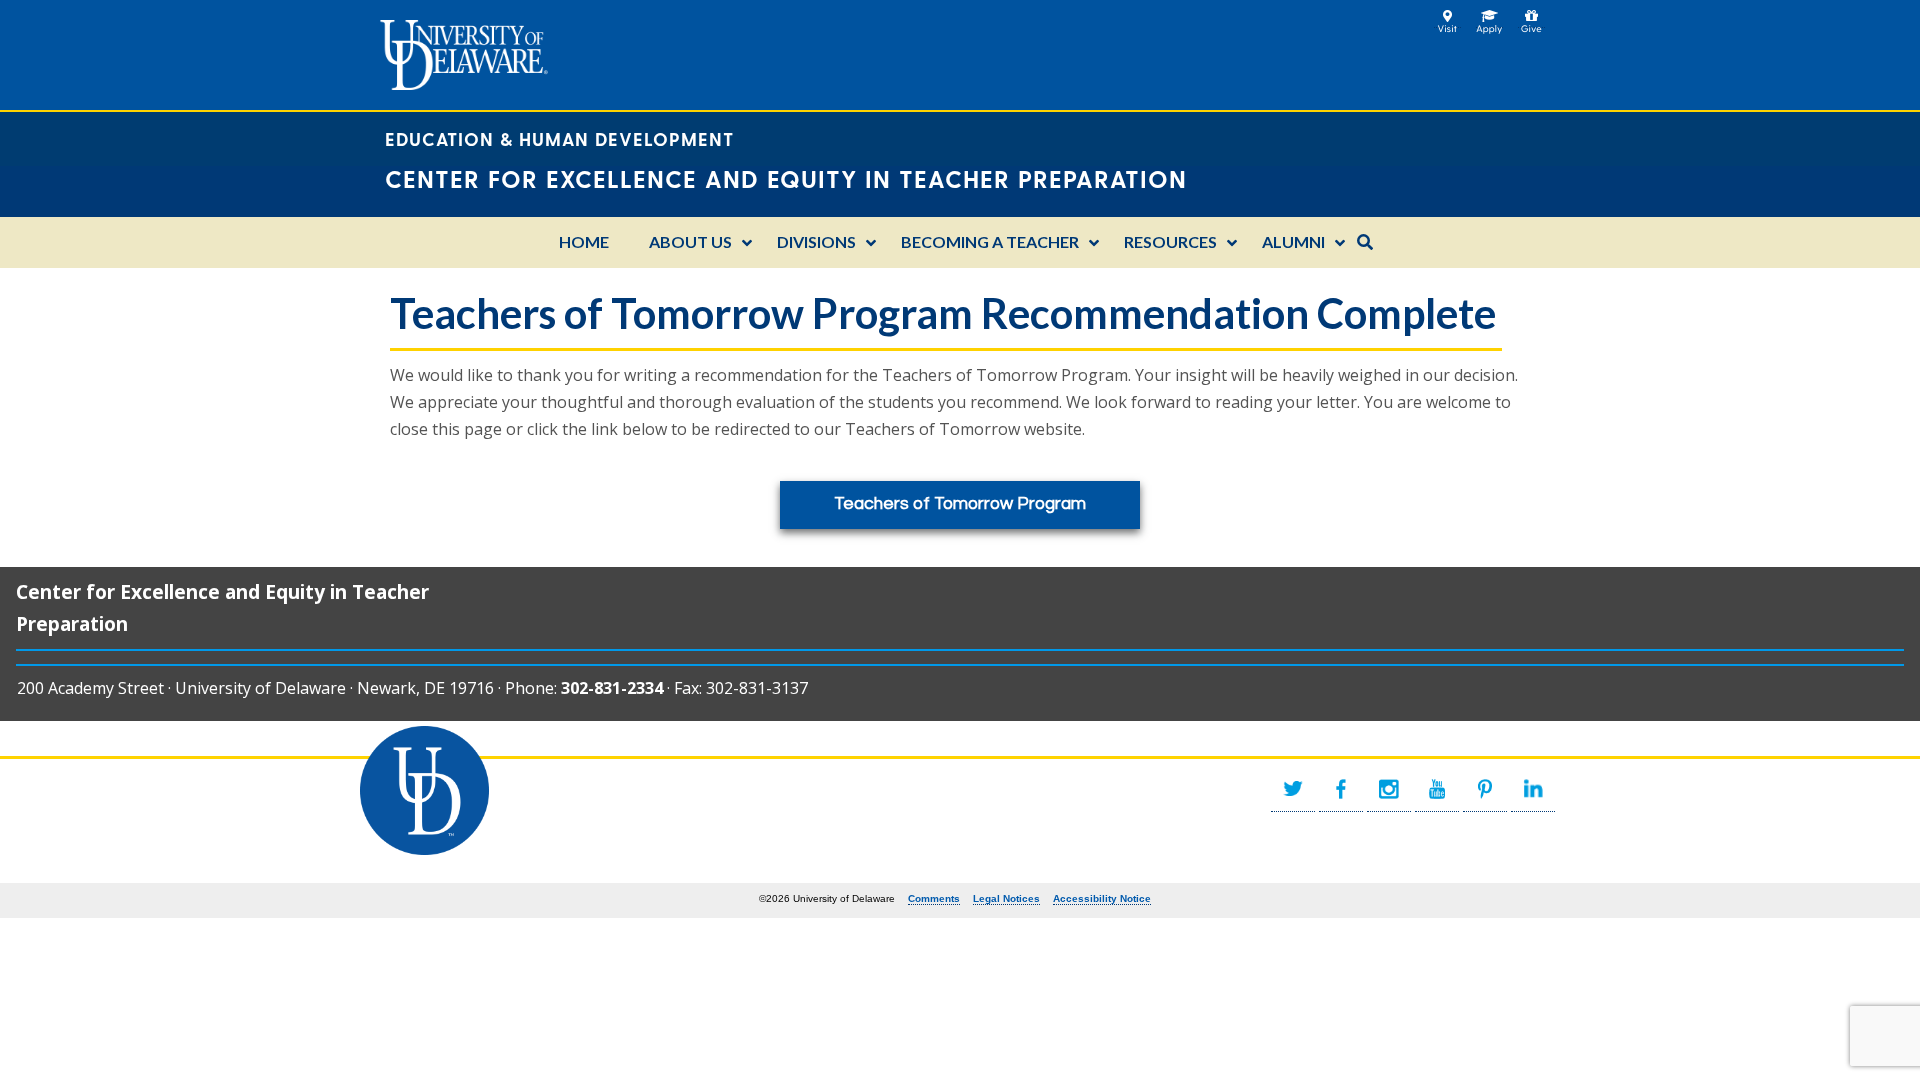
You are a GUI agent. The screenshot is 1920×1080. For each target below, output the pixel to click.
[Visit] (1447, 16)
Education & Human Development (559, 138)
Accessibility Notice (1102, 898)
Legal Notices (1006, 898)
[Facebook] (1341, 789)
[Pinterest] (1485, 789)
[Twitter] (1293, 789)
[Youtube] (1437, 789)
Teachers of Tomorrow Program (960, 504)
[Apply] (1489, 16)
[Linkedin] (1533, 789)
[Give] (1531, 16)
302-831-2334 (612, 688)
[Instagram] (1389, 789)
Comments (934, 898)
